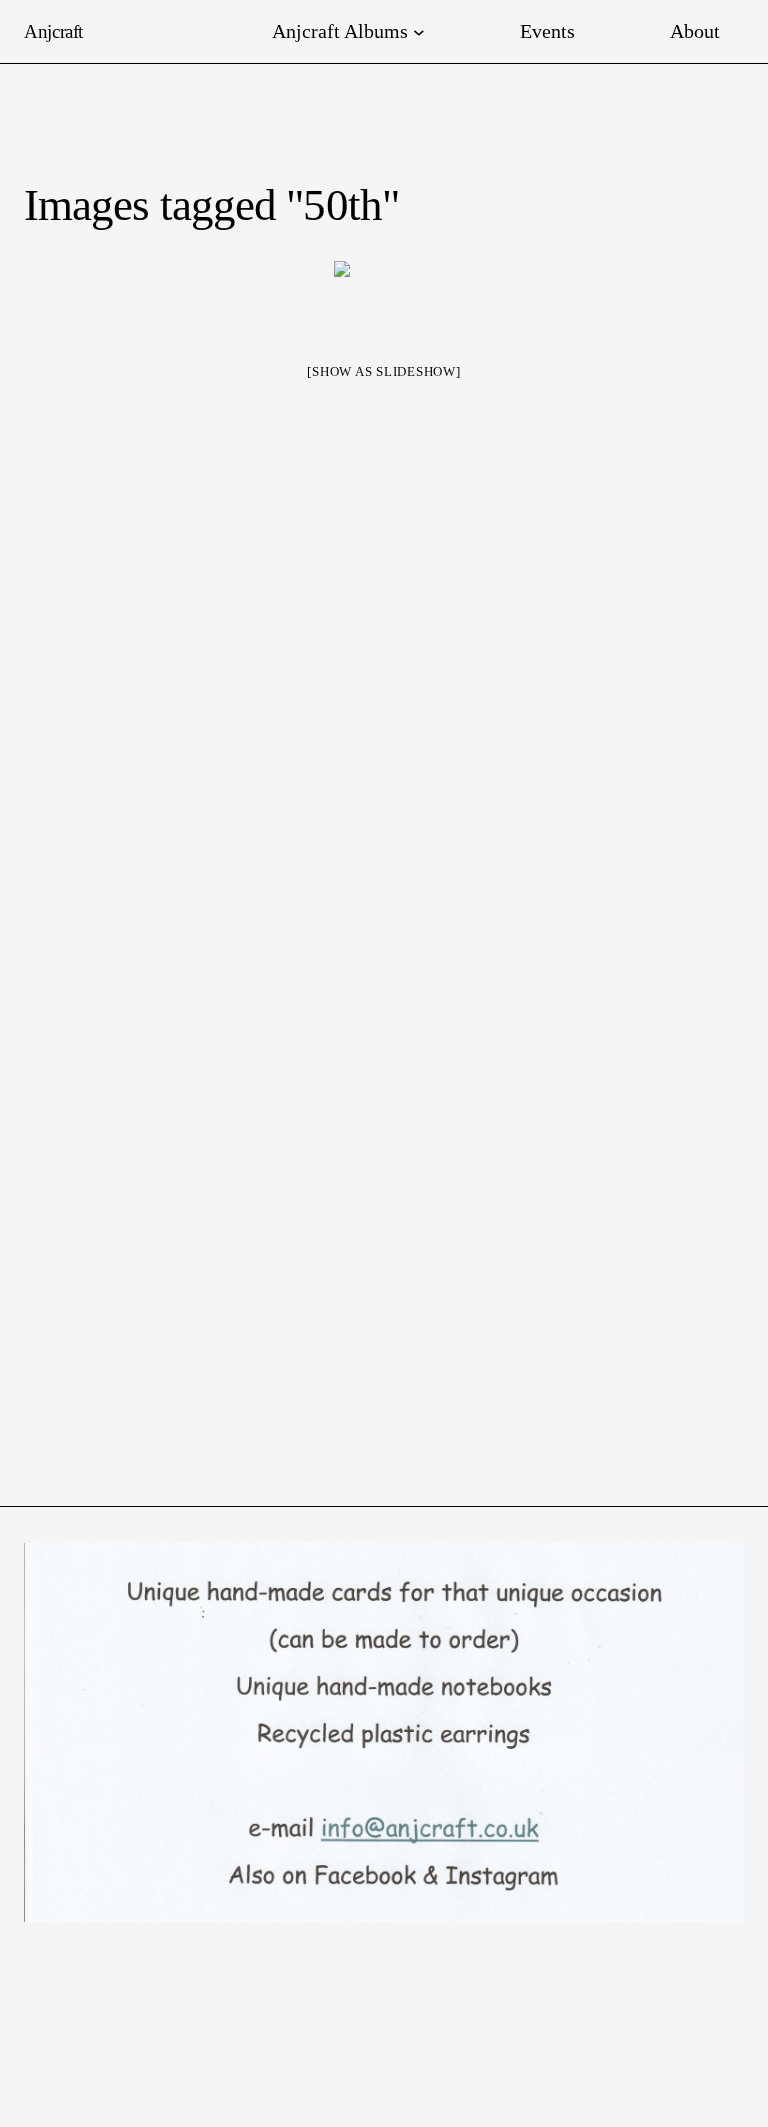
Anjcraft (53, 31)
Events (547, 31)
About (695, 31)
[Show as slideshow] (383, 371)
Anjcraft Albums (340, 31)
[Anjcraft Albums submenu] (419, 32)
